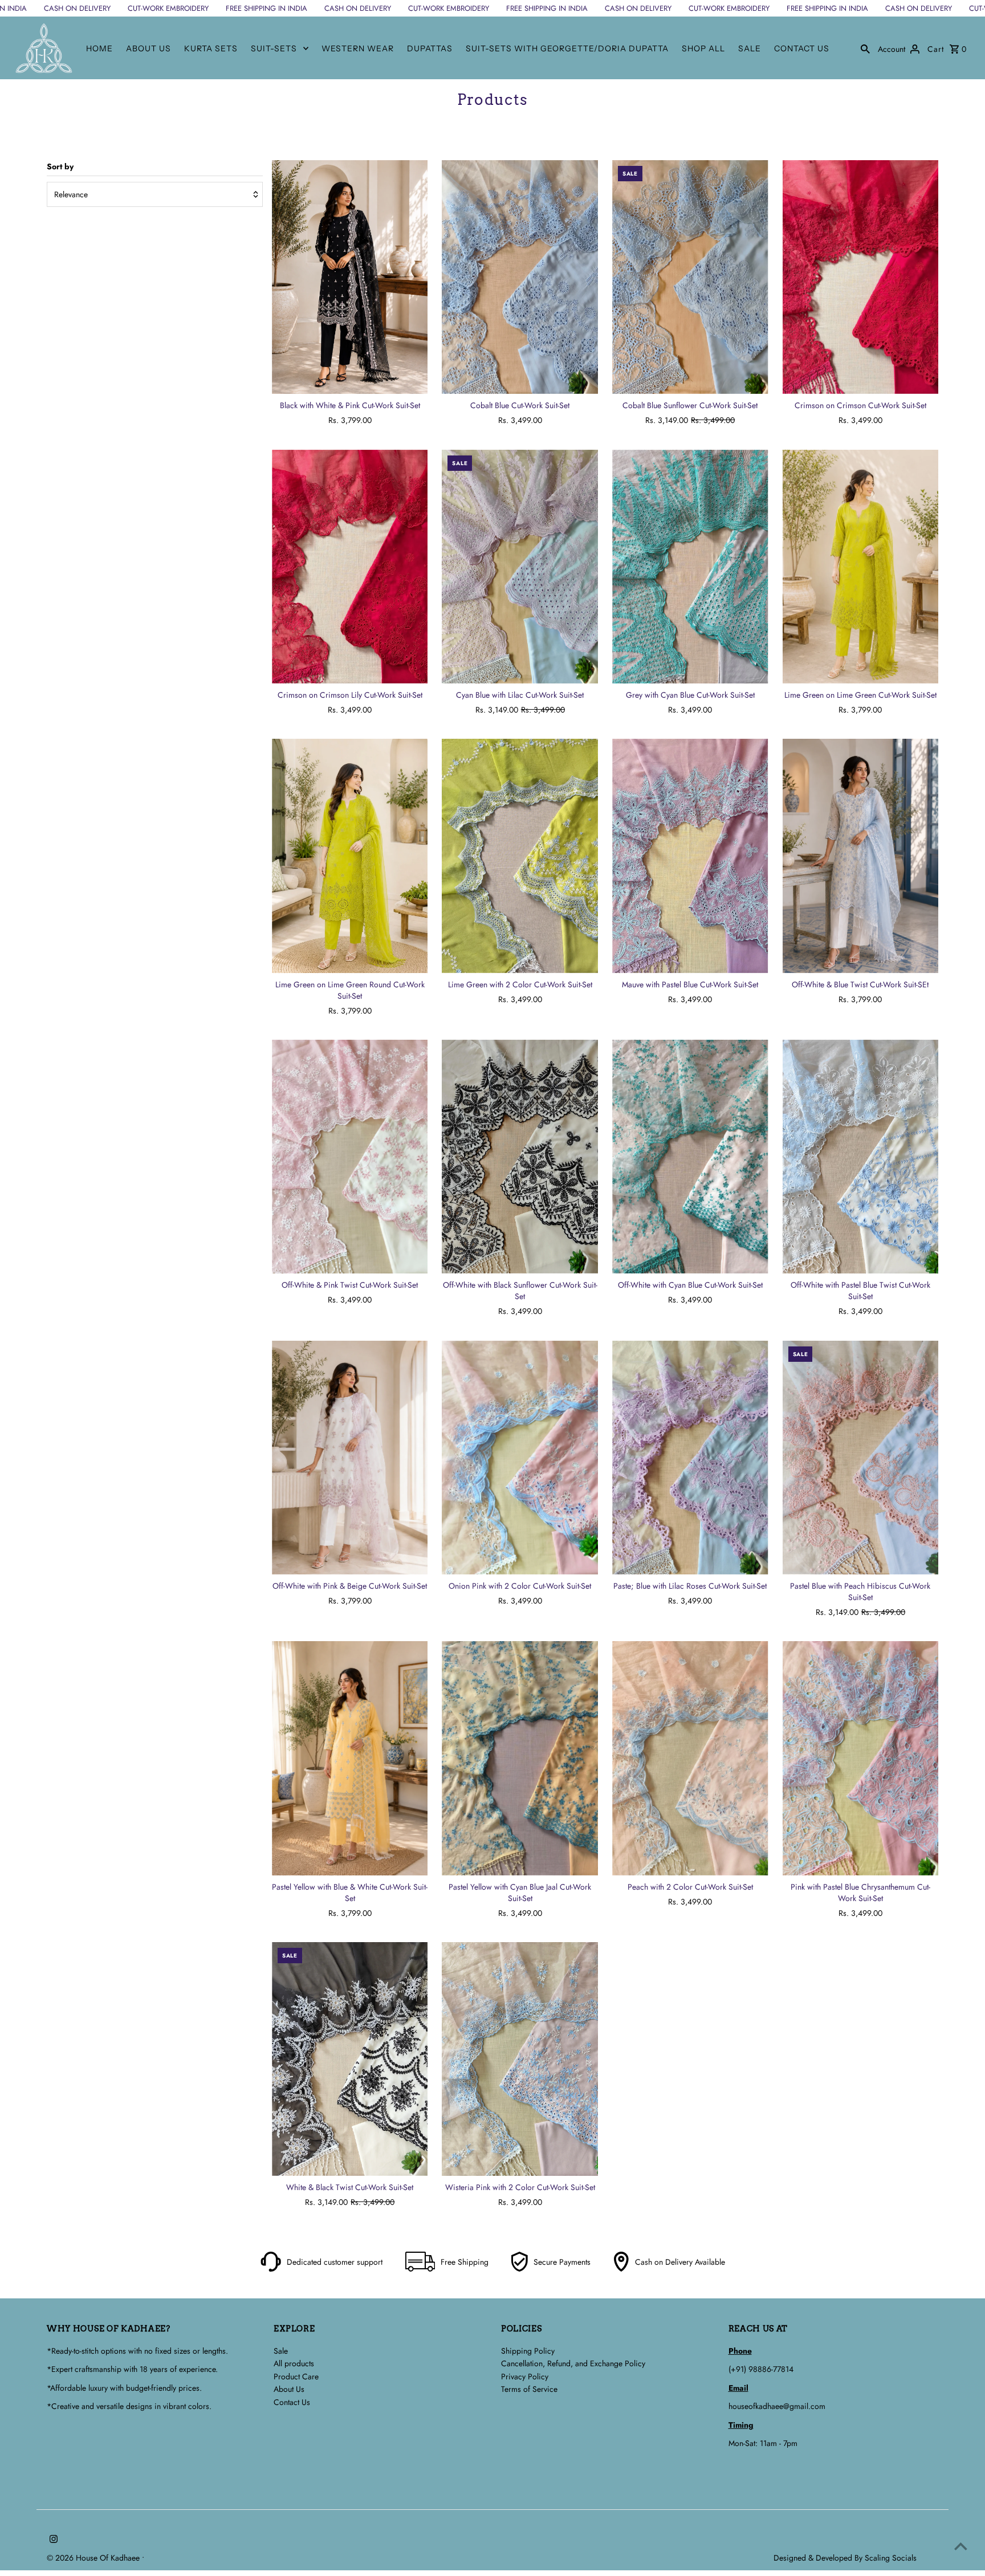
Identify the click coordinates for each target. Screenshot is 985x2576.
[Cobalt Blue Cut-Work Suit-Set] (520, 277)
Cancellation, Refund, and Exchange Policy (573, 2363)
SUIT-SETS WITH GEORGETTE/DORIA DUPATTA (567, 48)
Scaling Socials (892, 2558)
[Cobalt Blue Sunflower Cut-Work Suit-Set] (690, 277)
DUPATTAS (430, 48)
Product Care (296, 2376)
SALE (750, 48)
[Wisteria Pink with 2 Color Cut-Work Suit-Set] (520, 2059)
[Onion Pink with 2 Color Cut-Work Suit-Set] (520, 1458)
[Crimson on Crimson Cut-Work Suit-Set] (861, 277)
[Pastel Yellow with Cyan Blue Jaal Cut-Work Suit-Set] (520, 1758)
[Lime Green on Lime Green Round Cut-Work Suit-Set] (350, 856)
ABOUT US (148, 48)
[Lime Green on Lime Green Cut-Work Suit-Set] (861, 567)
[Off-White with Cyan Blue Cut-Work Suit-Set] (690, 1157)
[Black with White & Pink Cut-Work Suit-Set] (350, 277)
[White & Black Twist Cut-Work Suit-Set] (350, 2059)
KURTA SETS (211, 48)
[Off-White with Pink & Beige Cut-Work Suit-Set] (350, 1458)
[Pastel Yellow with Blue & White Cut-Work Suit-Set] (350, 1758)
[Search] (865, 48)
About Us (289, 2389)
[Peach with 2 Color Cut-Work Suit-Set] (690, 1758)
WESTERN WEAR (358, 48)
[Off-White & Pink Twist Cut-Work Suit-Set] (350, 1157)
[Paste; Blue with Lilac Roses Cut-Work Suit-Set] (690, 1458)
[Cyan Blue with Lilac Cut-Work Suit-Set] (520, 567)
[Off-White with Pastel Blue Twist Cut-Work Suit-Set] (861, 1157)
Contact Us (292, 2402)
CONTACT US (802, 48)
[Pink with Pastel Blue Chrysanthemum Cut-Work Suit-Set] (861, 1758)
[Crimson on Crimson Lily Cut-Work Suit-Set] (350, 567)
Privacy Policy (525, 2376)
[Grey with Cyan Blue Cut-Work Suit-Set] (690, 567)
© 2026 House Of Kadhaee (94, 2558)
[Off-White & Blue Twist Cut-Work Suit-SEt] (861, 856)
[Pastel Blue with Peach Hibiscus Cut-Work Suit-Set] (861, 1458)
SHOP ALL (703, 48)
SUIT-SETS (274, 48)
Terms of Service (529, 2389)
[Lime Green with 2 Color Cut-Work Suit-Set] (520, 856)
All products (294, 2363)
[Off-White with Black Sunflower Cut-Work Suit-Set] (520, 1157)
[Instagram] (52, 2540)
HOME (99, 48)
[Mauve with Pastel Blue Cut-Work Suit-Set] (690, 856)
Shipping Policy (528, 2351)
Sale (281, 2351)
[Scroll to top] (961, 2546)
